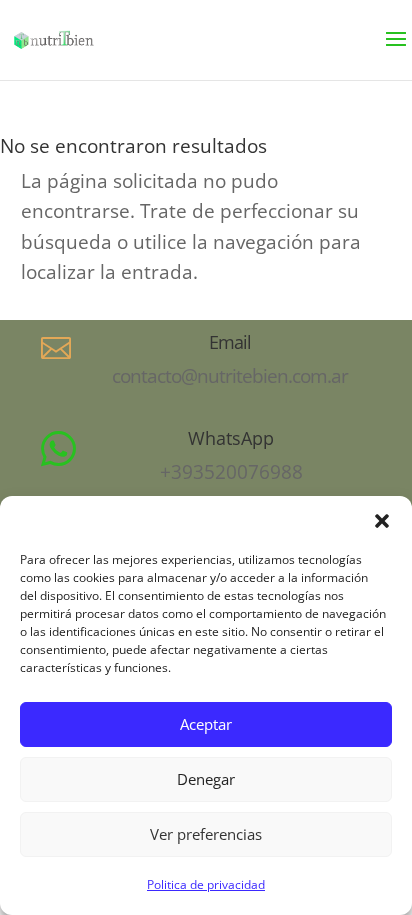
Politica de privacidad (206, 884)
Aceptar (206, 724)
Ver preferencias (206, 834)
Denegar (206, 779)
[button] (382, 521)
